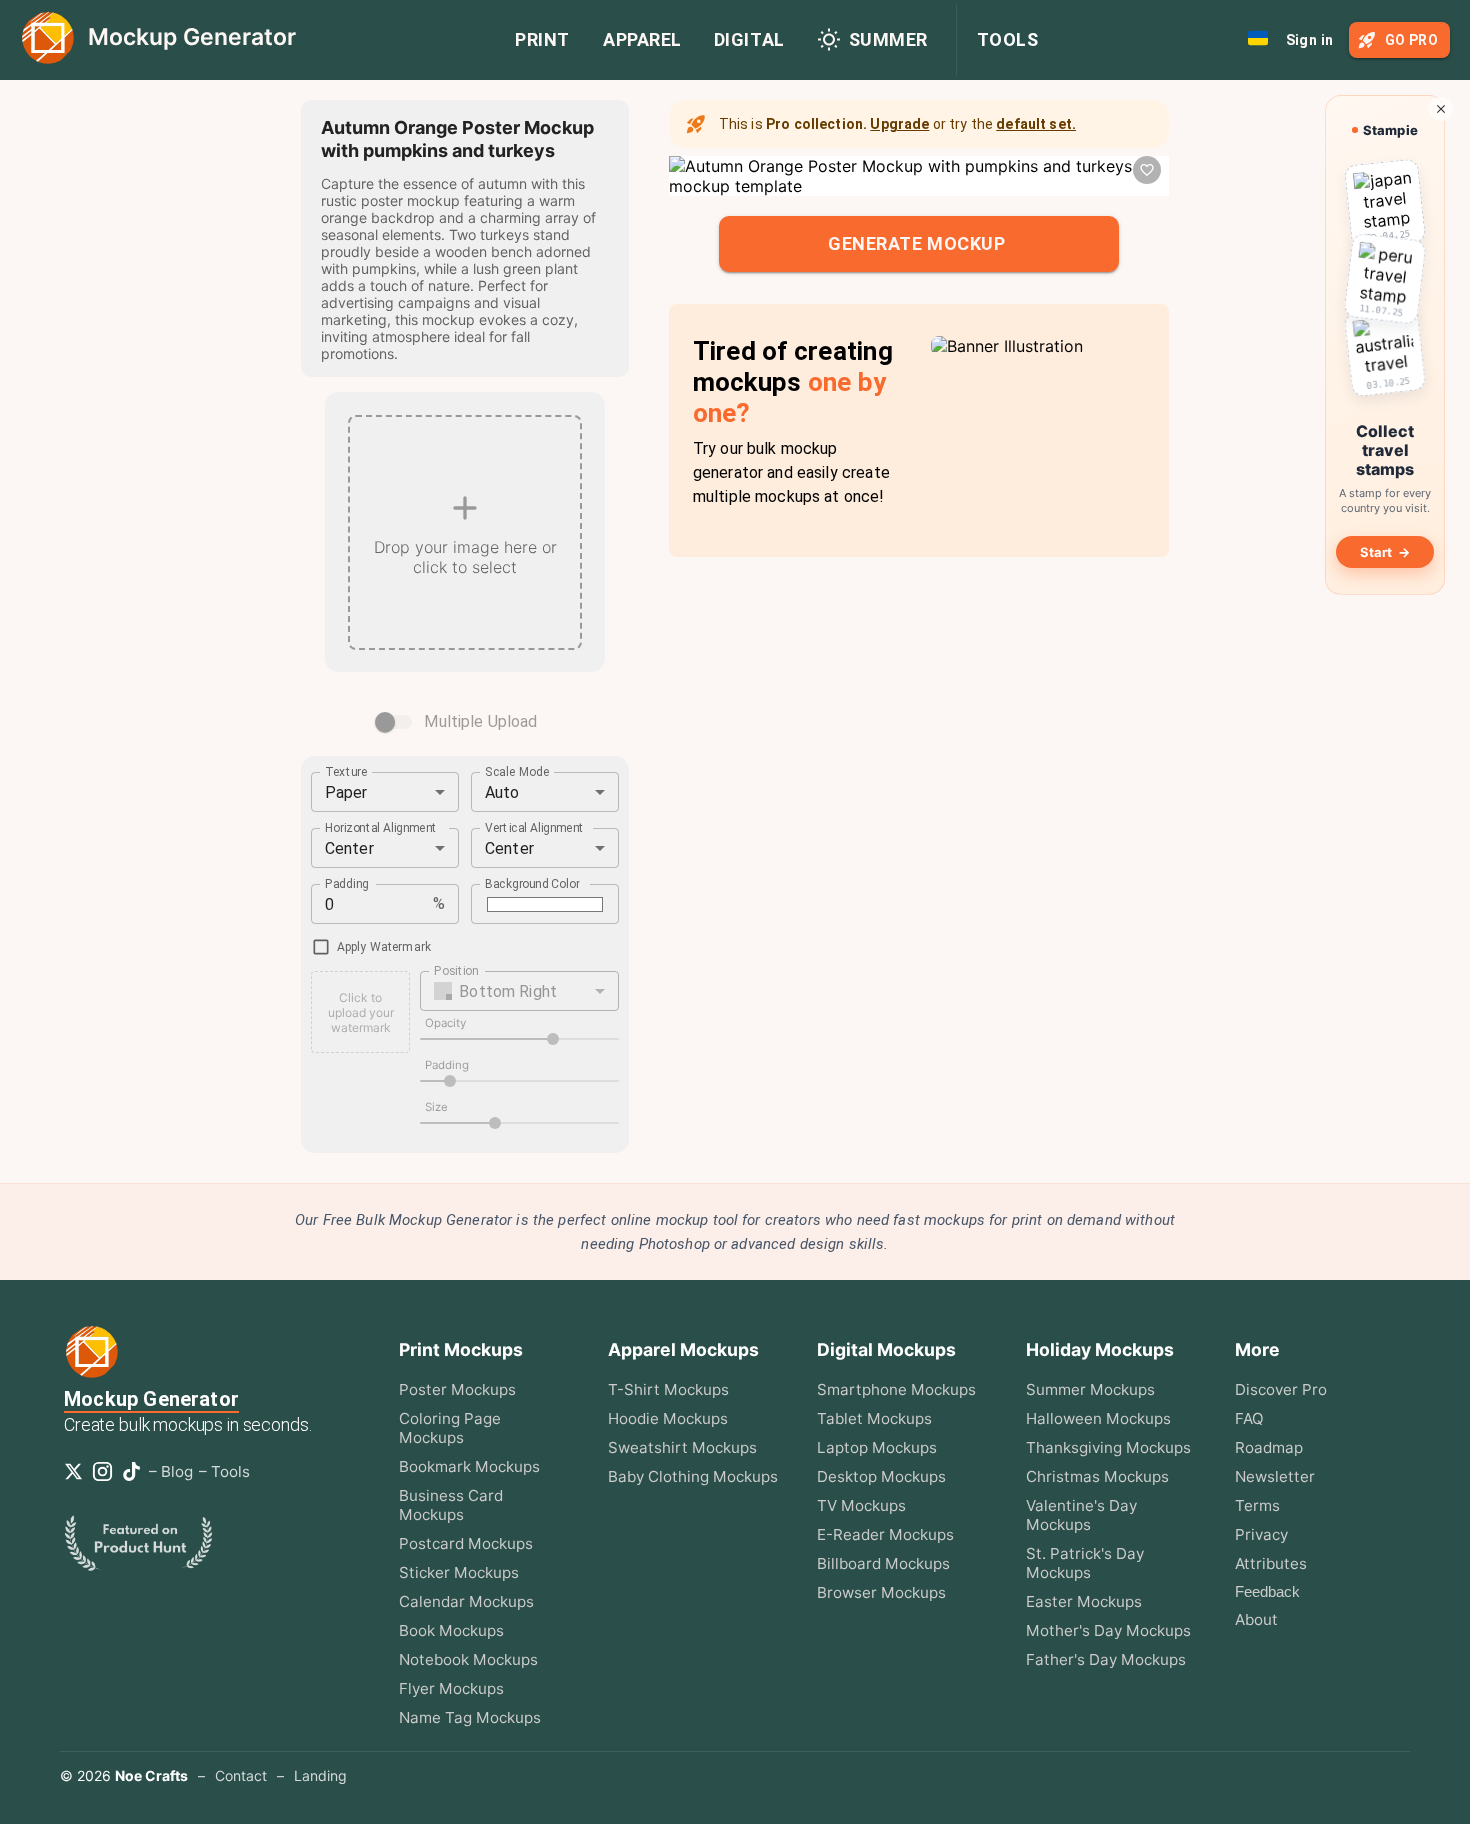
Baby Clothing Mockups (693, 1476)
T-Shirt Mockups (668, 1389)
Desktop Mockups (881, 1476)
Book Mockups (451, 1630)
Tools (1008, 39)
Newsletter (1275, 1476)
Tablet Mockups (874, 1418)
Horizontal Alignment (381, 828)
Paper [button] (346, 792)
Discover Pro (1281, 1389)
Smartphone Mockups (896, 1389)
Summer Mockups (1090, 1389)
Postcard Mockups (466, 1543)
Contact (241, 1775)
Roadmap (1269, 1447)
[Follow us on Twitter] (77, 1471)
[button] (519, 991)
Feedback (1267, 1591)
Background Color (532, 884)
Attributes (1271, 1563)
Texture (346, 772)
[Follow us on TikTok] (135, 1471)
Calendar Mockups (466, 1601)
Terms (1257, 1505)
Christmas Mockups (1097, 1476)
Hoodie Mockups (668, 1418)
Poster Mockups (457, 1389)
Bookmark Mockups (469, 1466)
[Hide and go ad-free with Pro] (1441, 109)
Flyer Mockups (451, 1688)
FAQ (1249, 1418)
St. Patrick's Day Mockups (1085, 1563)
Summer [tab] (888, 39)
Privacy (1261, 1534)
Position (456, 971)
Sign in (1310, 40)
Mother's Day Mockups (1108, 1630)
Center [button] (349, 848)
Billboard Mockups (883, 1563)
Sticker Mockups (459, 1572)
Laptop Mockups (877, 1447)
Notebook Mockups (468, 1659)
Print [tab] (542, 39)
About (1256, 1619)
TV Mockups (861, 1505)
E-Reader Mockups (885, 1534)
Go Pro (1411, 40)
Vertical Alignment (535, 828)
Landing (320, 1775)
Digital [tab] (749, 39)
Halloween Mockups (1098, 1418)
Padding (347, 884)
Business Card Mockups (451, 1505)
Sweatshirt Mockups (682, 1447)
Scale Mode (517, 772)
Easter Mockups (1084, 1601)
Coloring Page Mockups (450, 1428)
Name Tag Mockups (470, 1717)
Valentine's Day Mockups (1081, 1515)
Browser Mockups (881, 1592)
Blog (177, 1471)
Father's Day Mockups (1106, 1659)
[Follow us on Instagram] (106, 1471)
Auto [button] (502, 792)
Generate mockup (916, 243)
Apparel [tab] (642, 39)
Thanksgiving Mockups (1108, 1447)
